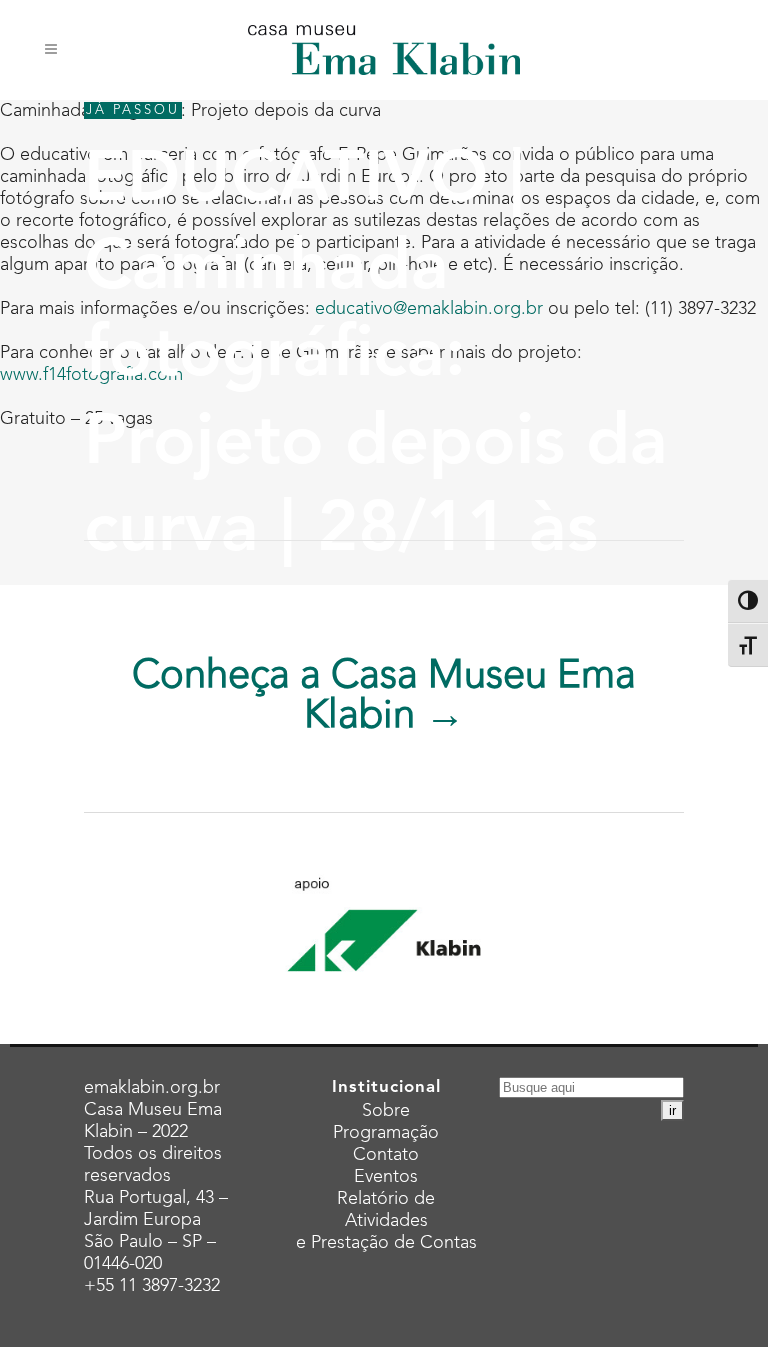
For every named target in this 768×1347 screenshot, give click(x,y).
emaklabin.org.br (152, 1088)
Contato (386, 1155)
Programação (386, 1133)
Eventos (386, 1177)
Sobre (386, 1111)
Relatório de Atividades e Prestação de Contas (386, 1221)
